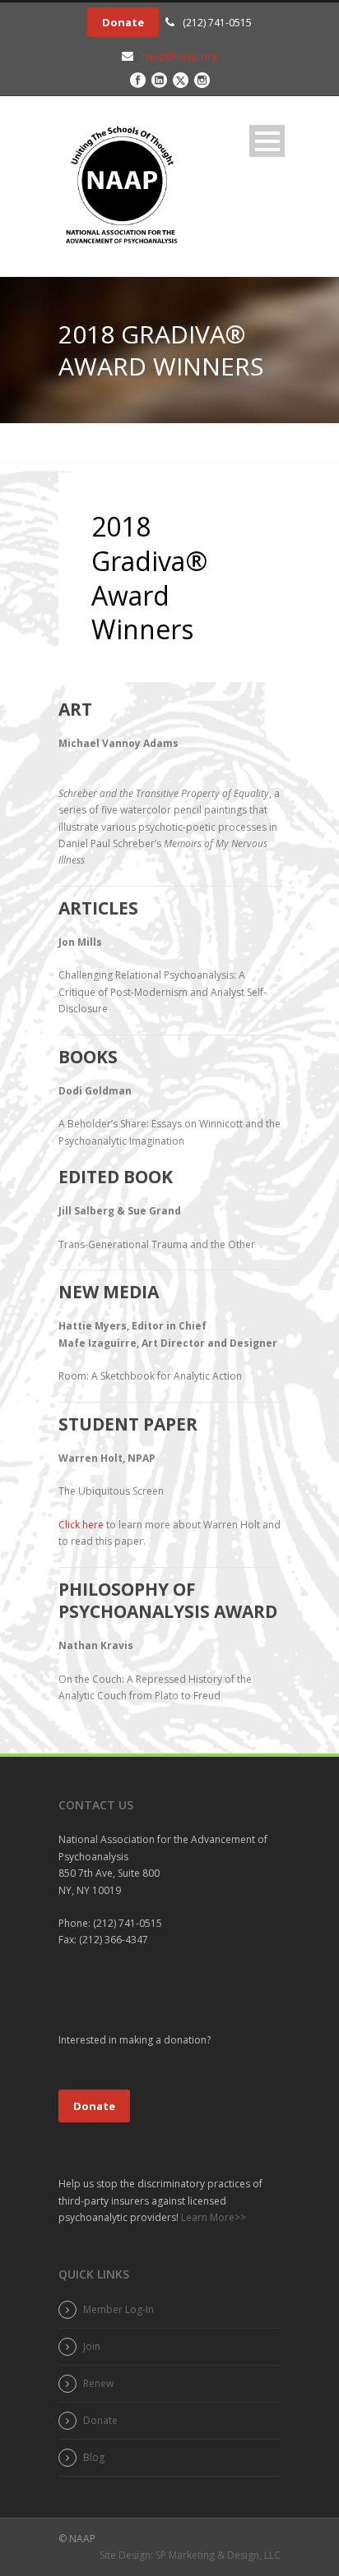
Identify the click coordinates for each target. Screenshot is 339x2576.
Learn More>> (212, 2217)
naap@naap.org (179, 56)
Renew (98, 2383)
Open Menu (267, 141)
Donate (123, 22)
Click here (81, 1525)
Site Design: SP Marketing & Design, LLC (190, 2555)
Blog (94, 2457)
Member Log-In (118, 2309)
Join (92, 2346)
